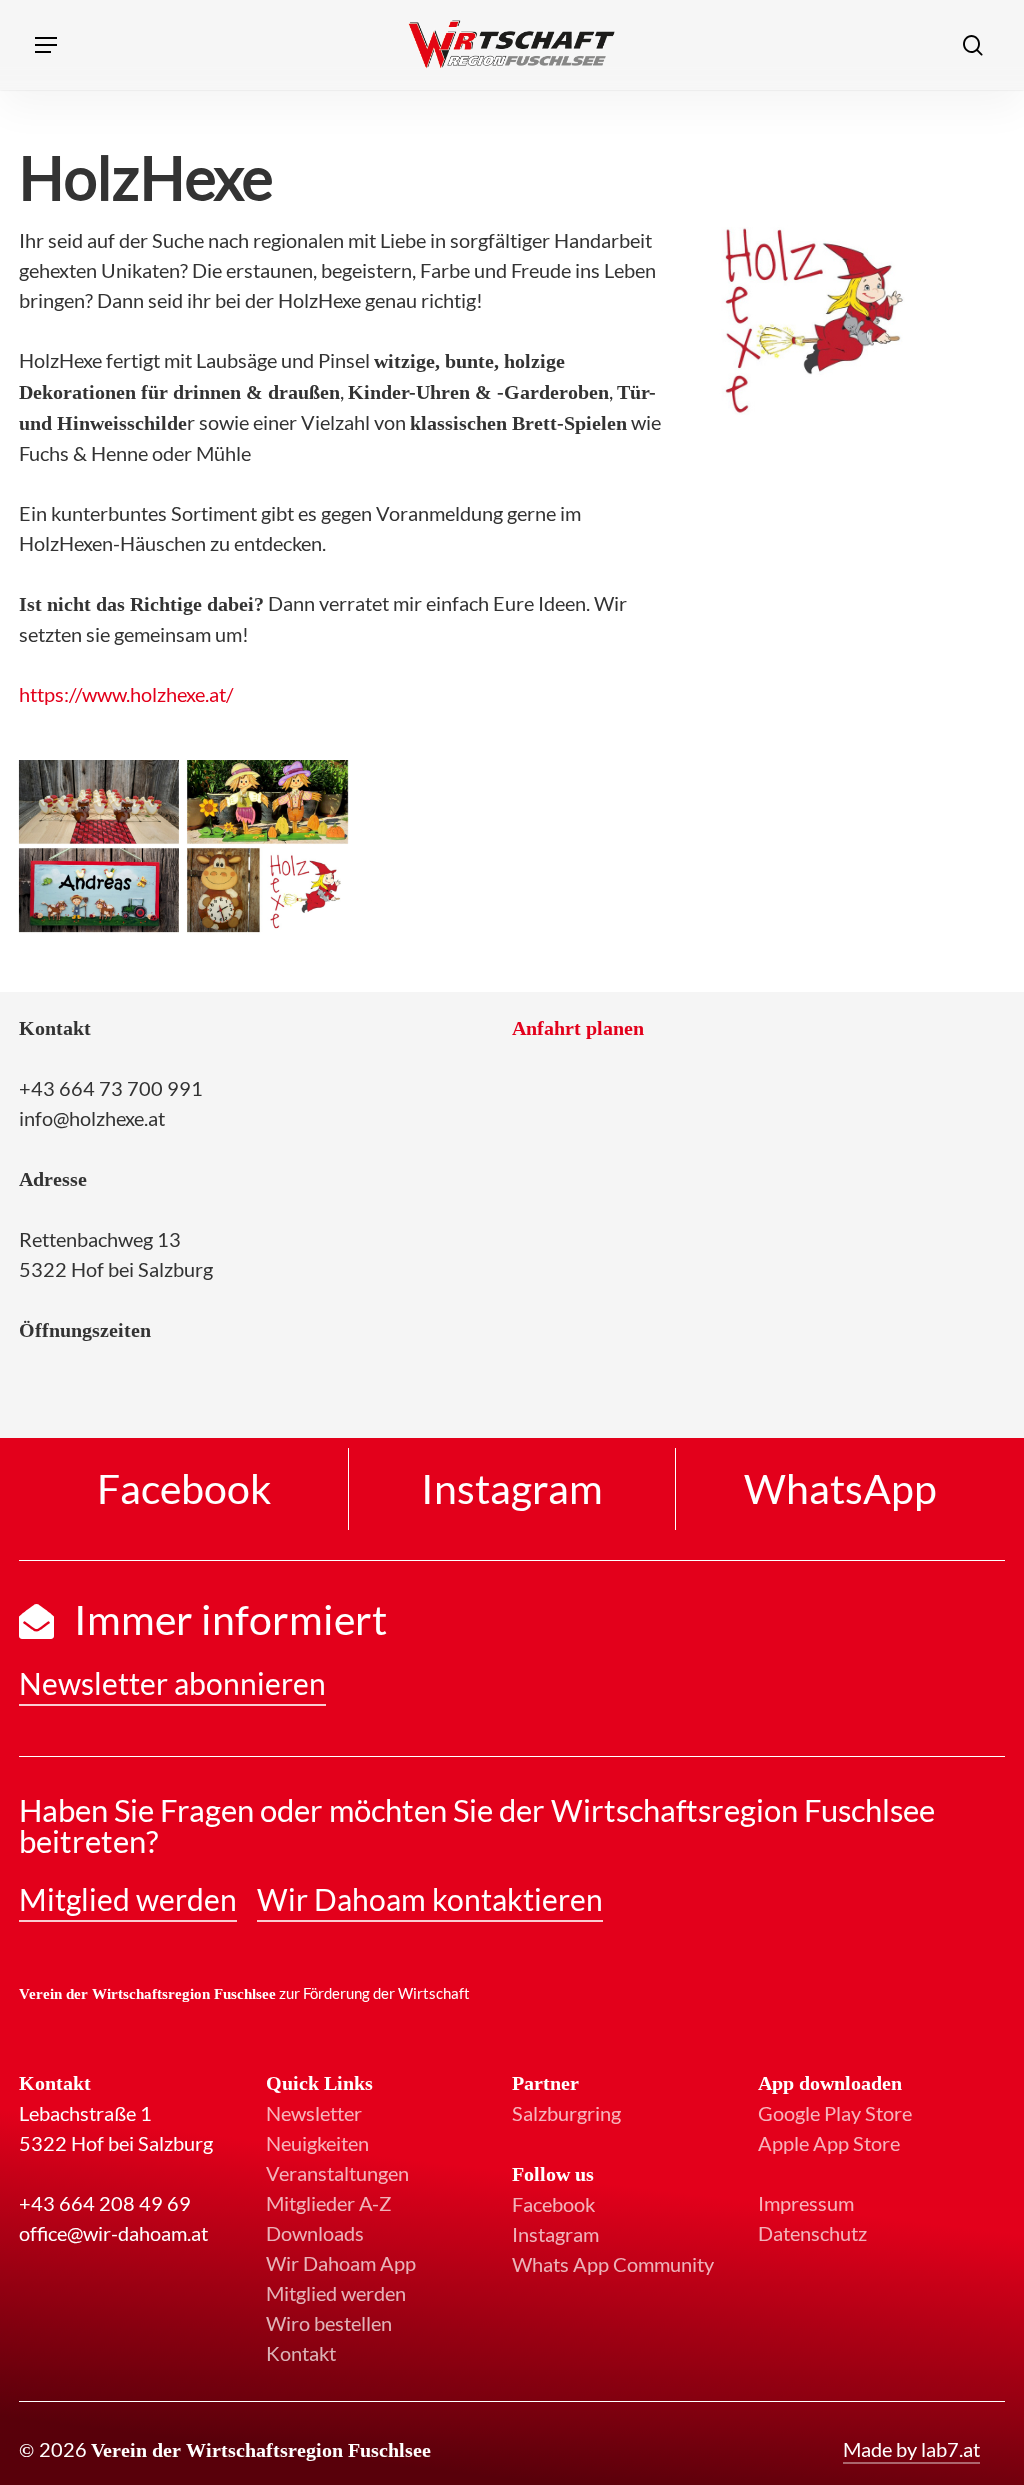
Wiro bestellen (329, 2323)
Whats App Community (613, 2264)
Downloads (315, 2233)
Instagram (555, 2234)
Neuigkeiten (317, 2143)
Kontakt (301, 2353)
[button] (46, 45)
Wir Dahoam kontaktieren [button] (430, 1899)
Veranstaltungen (337, 2173)
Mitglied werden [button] (128, 1899)
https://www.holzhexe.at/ (126, 694)
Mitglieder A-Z (328, 2203)
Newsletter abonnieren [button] (172, 1683)
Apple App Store (829, 2143)
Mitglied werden (336, 2293)
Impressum (806, 2203)
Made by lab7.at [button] (911, 2449)
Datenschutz (812, 2233)
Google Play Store (835, 2113)
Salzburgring (566, 2113)
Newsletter (314, 2113)
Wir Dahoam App (341, 2263)
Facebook (553, 2204)
